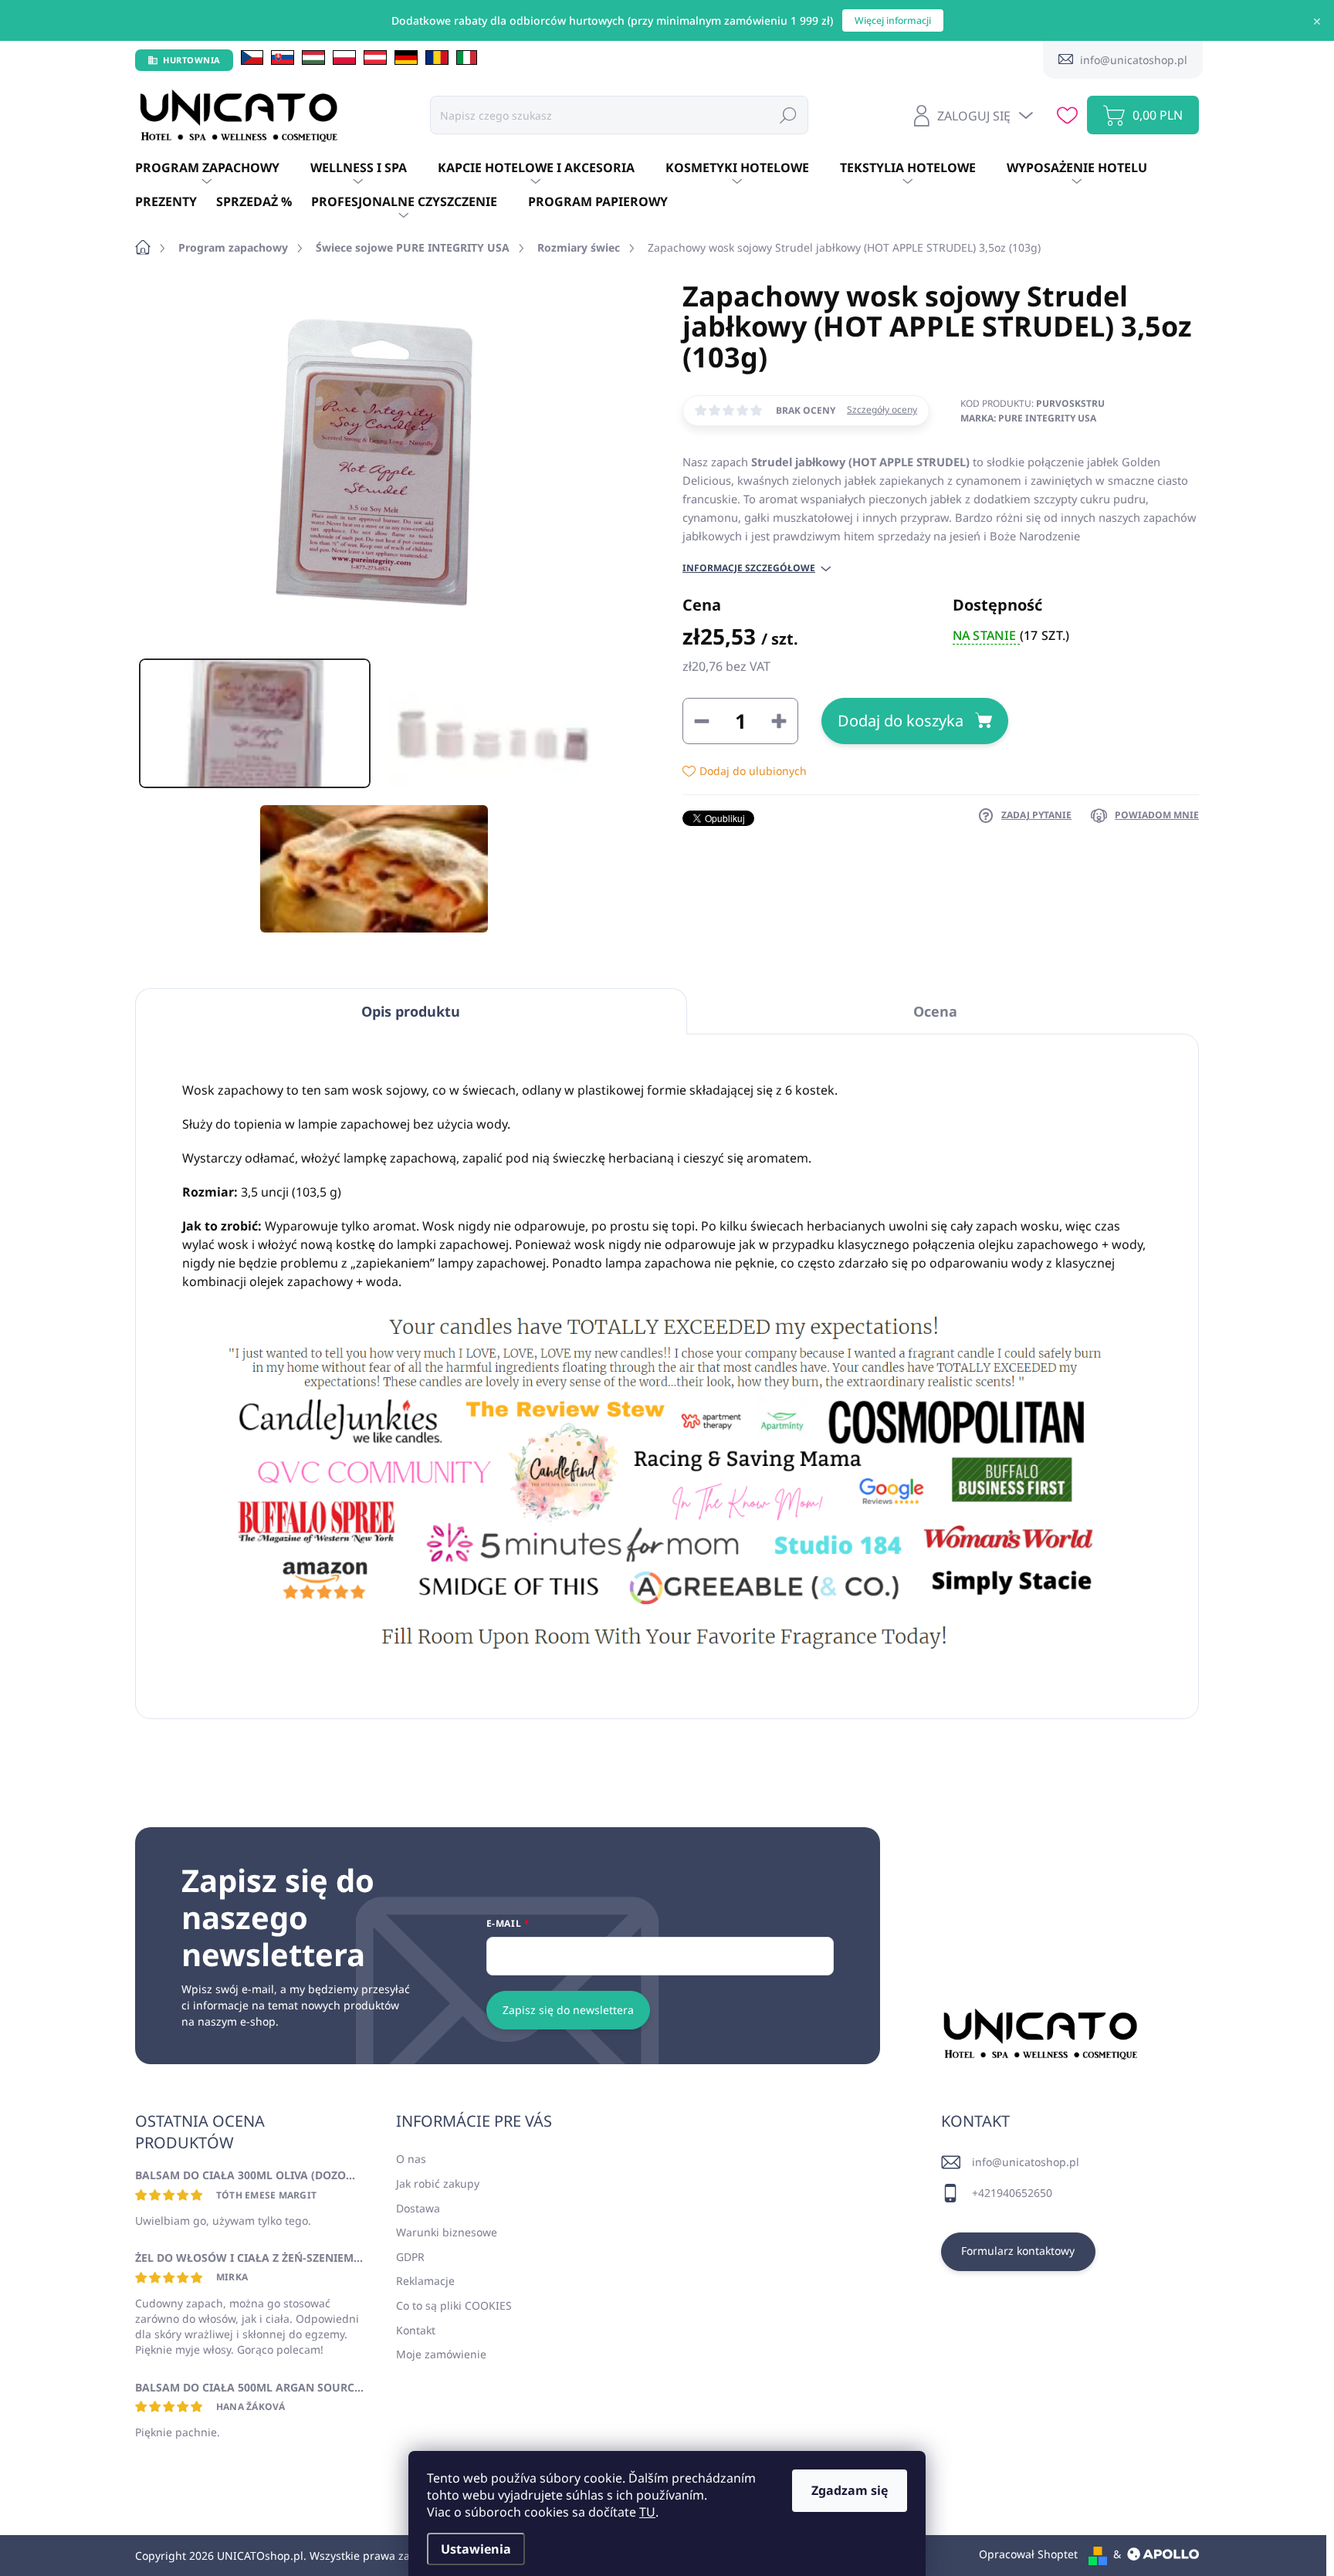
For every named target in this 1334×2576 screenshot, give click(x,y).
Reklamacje (425, 2281)
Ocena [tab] (935, 1011)
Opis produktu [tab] (411, 1011)
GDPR (410, 2257)
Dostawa (418, 2208)
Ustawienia (476, 2549)
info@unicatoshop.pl (1026, 2162)
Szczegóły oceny (882, 410)
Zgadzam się (850, 2490)
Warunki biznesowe (447, 2232)
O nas (411, 2159)
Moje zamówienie (441, 2354)
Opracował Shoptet (1028, 2554)
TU (647, 2512)
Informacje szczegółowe (749, 568)
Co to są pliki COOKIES (454, 2305)
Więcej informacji (893, 20)
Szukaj (788, 115)
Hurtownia (192, 60)
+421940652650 (1012, 2193)
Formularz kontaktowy (1018, 2251)
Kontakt (416, 2330)
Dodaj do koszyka (901, 721)
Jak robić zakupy (438, 2183)
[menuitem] (223, 168)
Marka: (1028, 418)
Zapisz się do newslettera (568, 2010)
